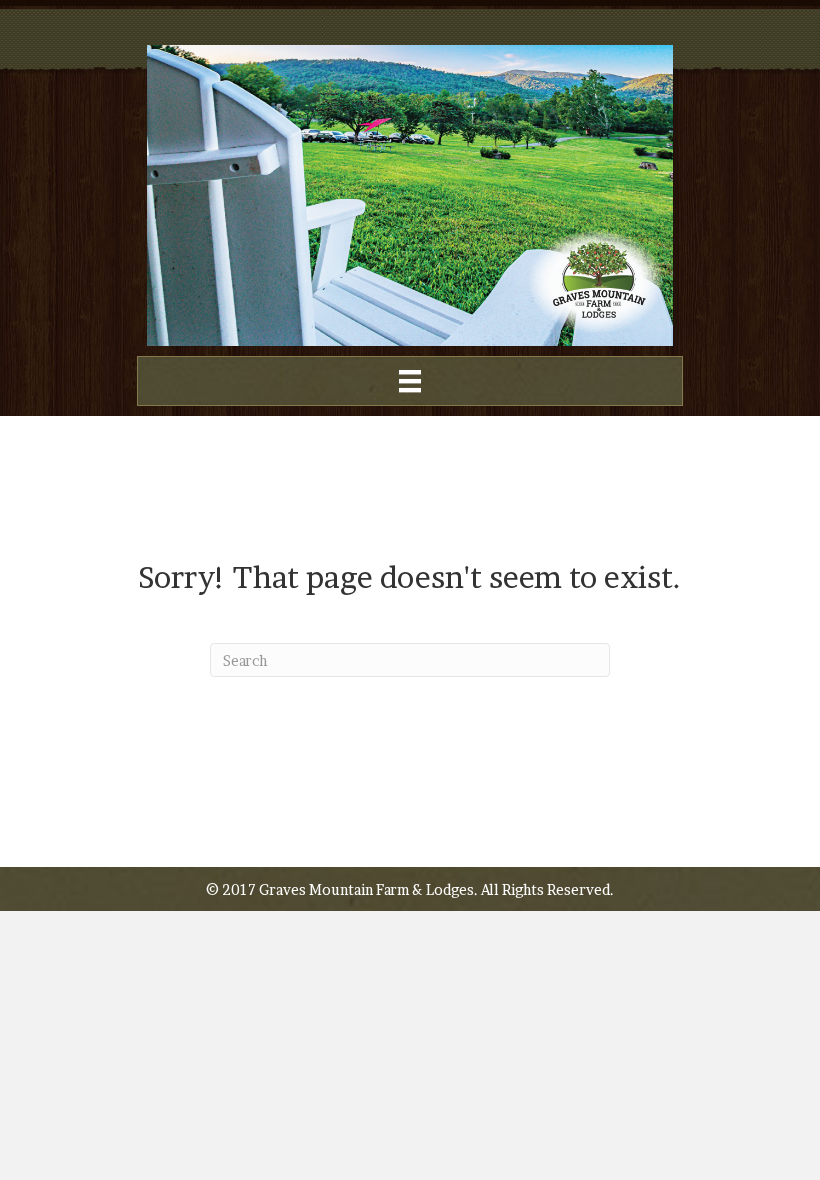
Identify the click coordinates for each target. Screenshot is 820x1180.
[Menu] (410, 381)
